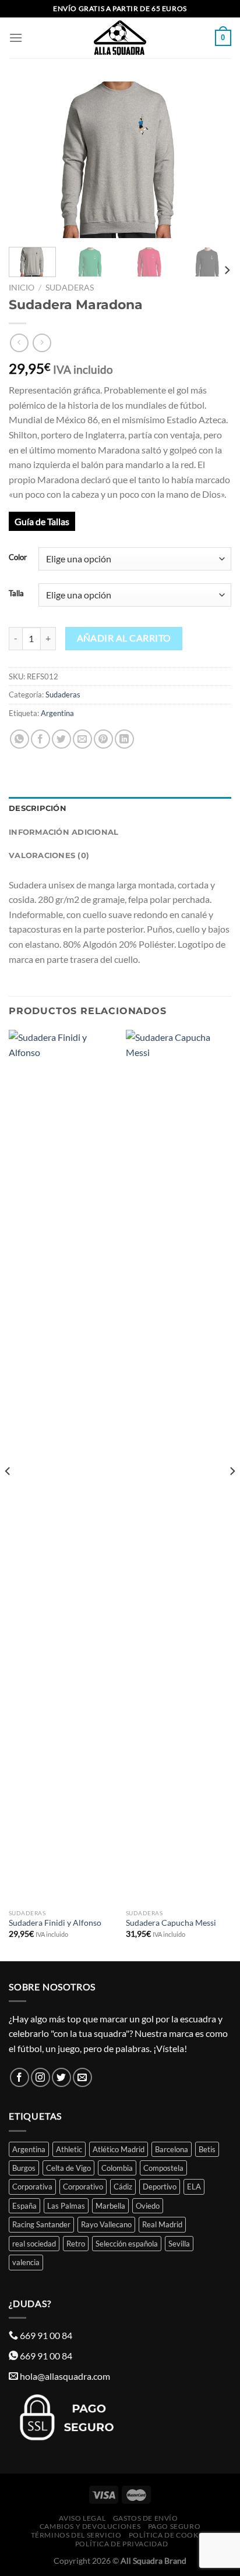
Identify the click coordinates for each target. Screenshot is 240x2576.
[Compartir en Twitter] (61, 739)
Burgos (24, 2168)
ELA (194, 2187)
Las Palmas (66, 2206)
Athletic (69, 2149)
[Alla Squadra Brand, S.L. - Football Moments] (120, 38)
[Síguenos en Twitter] (61, 2077)
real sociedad (34, 2244)
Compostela (163, 2168)
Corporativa (32, 2187)
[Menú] (16, 38)
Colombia (117, 2168)
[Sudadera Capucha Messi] (179, 1466)
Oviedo (148, 2206)
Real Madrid (162, 2224)
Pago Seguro (174, 2526)
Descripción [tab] (38, 808)
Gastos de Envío (146, 2518)
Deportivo (160, 2187)
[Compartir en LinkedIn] (124, 739)
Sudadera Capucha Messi (171, 1923)
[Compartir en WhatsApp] (20, 739)
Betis (207, 2149)
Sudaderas (70, 288)
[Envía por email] (82, 739)
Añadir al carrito (124, 638)
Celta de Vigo (68, 2168)
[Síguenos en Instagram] (40, 2077)
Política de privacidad (121, 2544)
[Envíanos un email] (82, 2077)
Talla (16, 594)
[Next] (212, 160)
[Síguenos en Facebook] (20, 2077)
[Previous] (28, 160)
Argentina (57, 713)
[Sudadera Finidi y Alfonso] (61, 1466)
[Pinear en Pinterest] (103, 739)
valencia (26, 2262)
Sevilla (179, 2244)
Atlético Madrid (119, 2149)
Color (18, 558)
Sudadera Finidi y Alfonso (55, 1923)
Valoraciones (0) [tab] (49, 855)
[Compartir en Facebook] (40, 739)
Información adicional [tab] (63, 832)
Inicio (22, 288)
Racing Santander (41, 2224)
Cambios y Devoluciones (90, 2526)
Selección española (127, 2244)
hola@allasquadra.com (65, 2376)
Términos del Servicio (76, 2535)
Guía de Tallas (42, 521)
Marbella (110, 2206)
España (24, 2206)
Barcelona (172, 2149)
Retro (76, 2244)
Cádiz (123, 2187)
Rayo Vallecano (106, 2224)
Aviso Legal (82, 2518)
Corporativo (83, 2187)
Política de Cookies (169, 2535)
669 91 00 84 (46, 2335)
